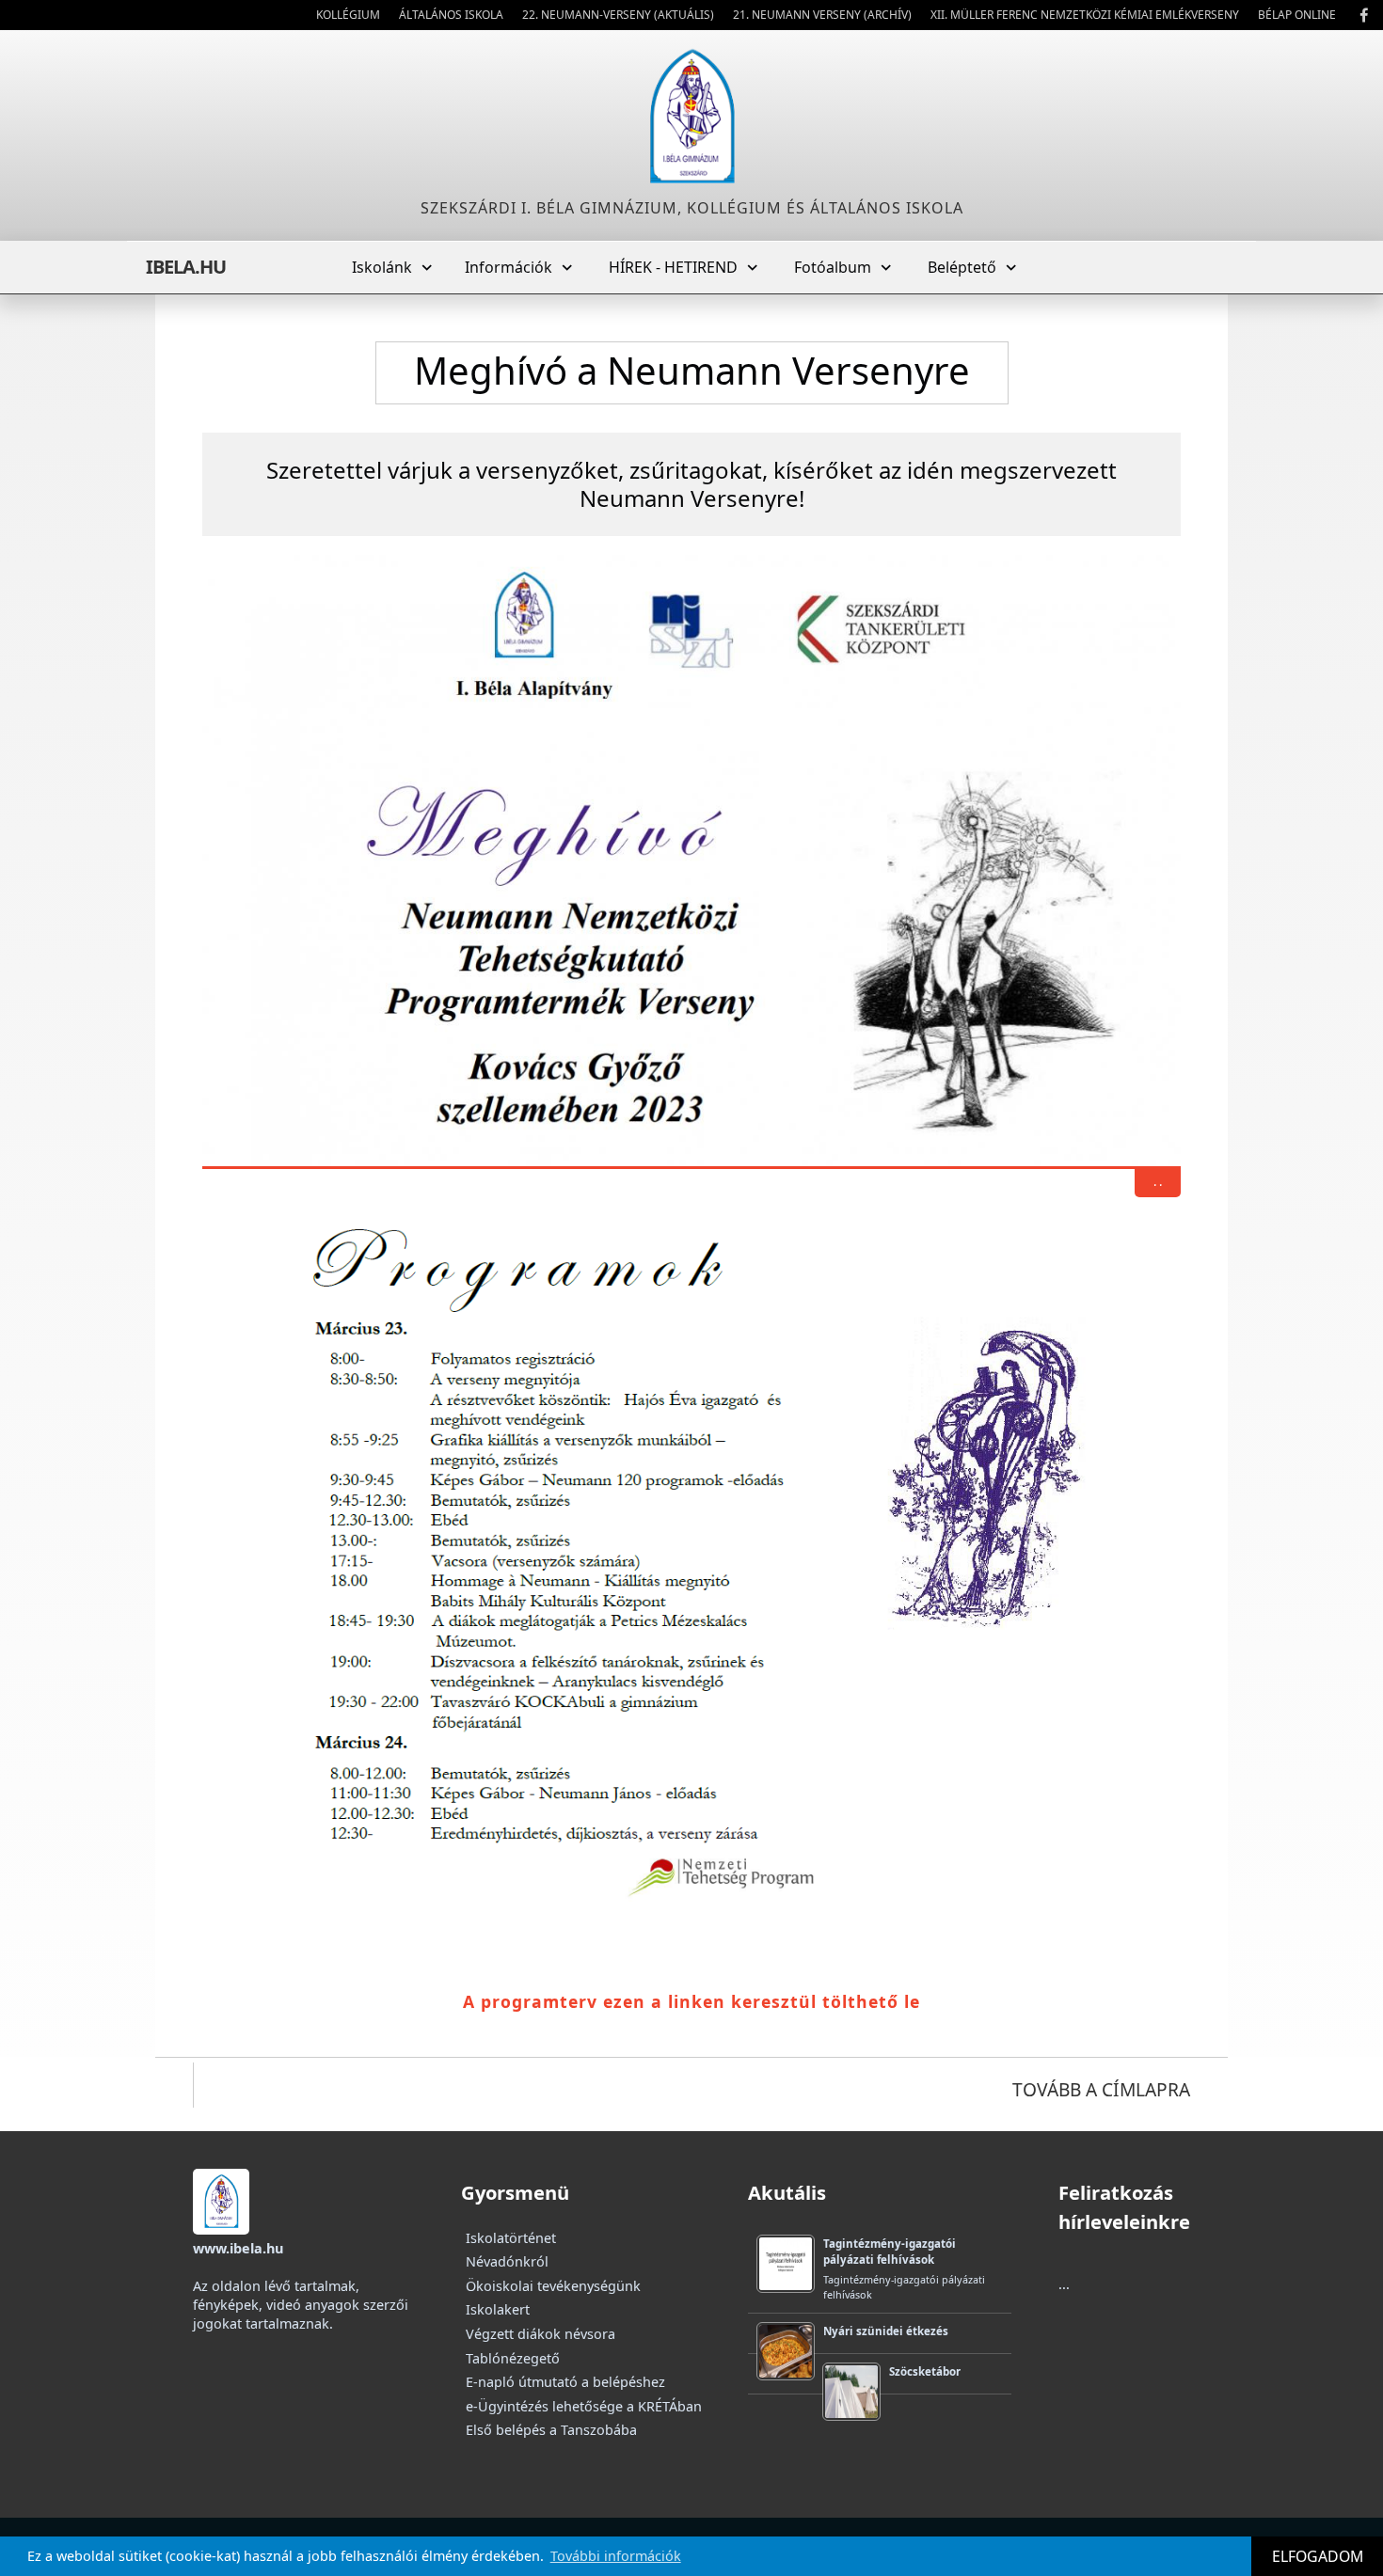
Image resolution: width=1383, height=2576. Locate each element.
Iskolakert (498, 2309)
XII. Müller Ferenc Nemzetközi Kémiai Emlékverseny (1085, 15)
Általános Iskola (451, 15)
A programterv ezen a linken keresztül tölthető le (691, 2001)
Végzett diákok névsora (540, 2334)
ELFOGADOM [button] (1318, 2556)
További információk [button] (616, 2556)
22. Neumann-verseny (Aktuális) (618, 15)
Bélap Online (1297, 15)
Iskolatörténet (511, 2238)
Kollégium (348, 15)
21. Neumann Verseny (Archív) (822, 15)
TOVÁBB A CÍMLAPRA (1101, 2089)
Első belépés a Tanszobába (551, 2430)
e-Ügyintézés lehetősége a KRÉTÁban (584, 2406)
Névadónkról (507, 2261)
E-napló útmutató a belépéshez (565, 2382)
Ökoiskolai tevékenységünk (553, 2286)
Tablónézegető (513, 2358)
